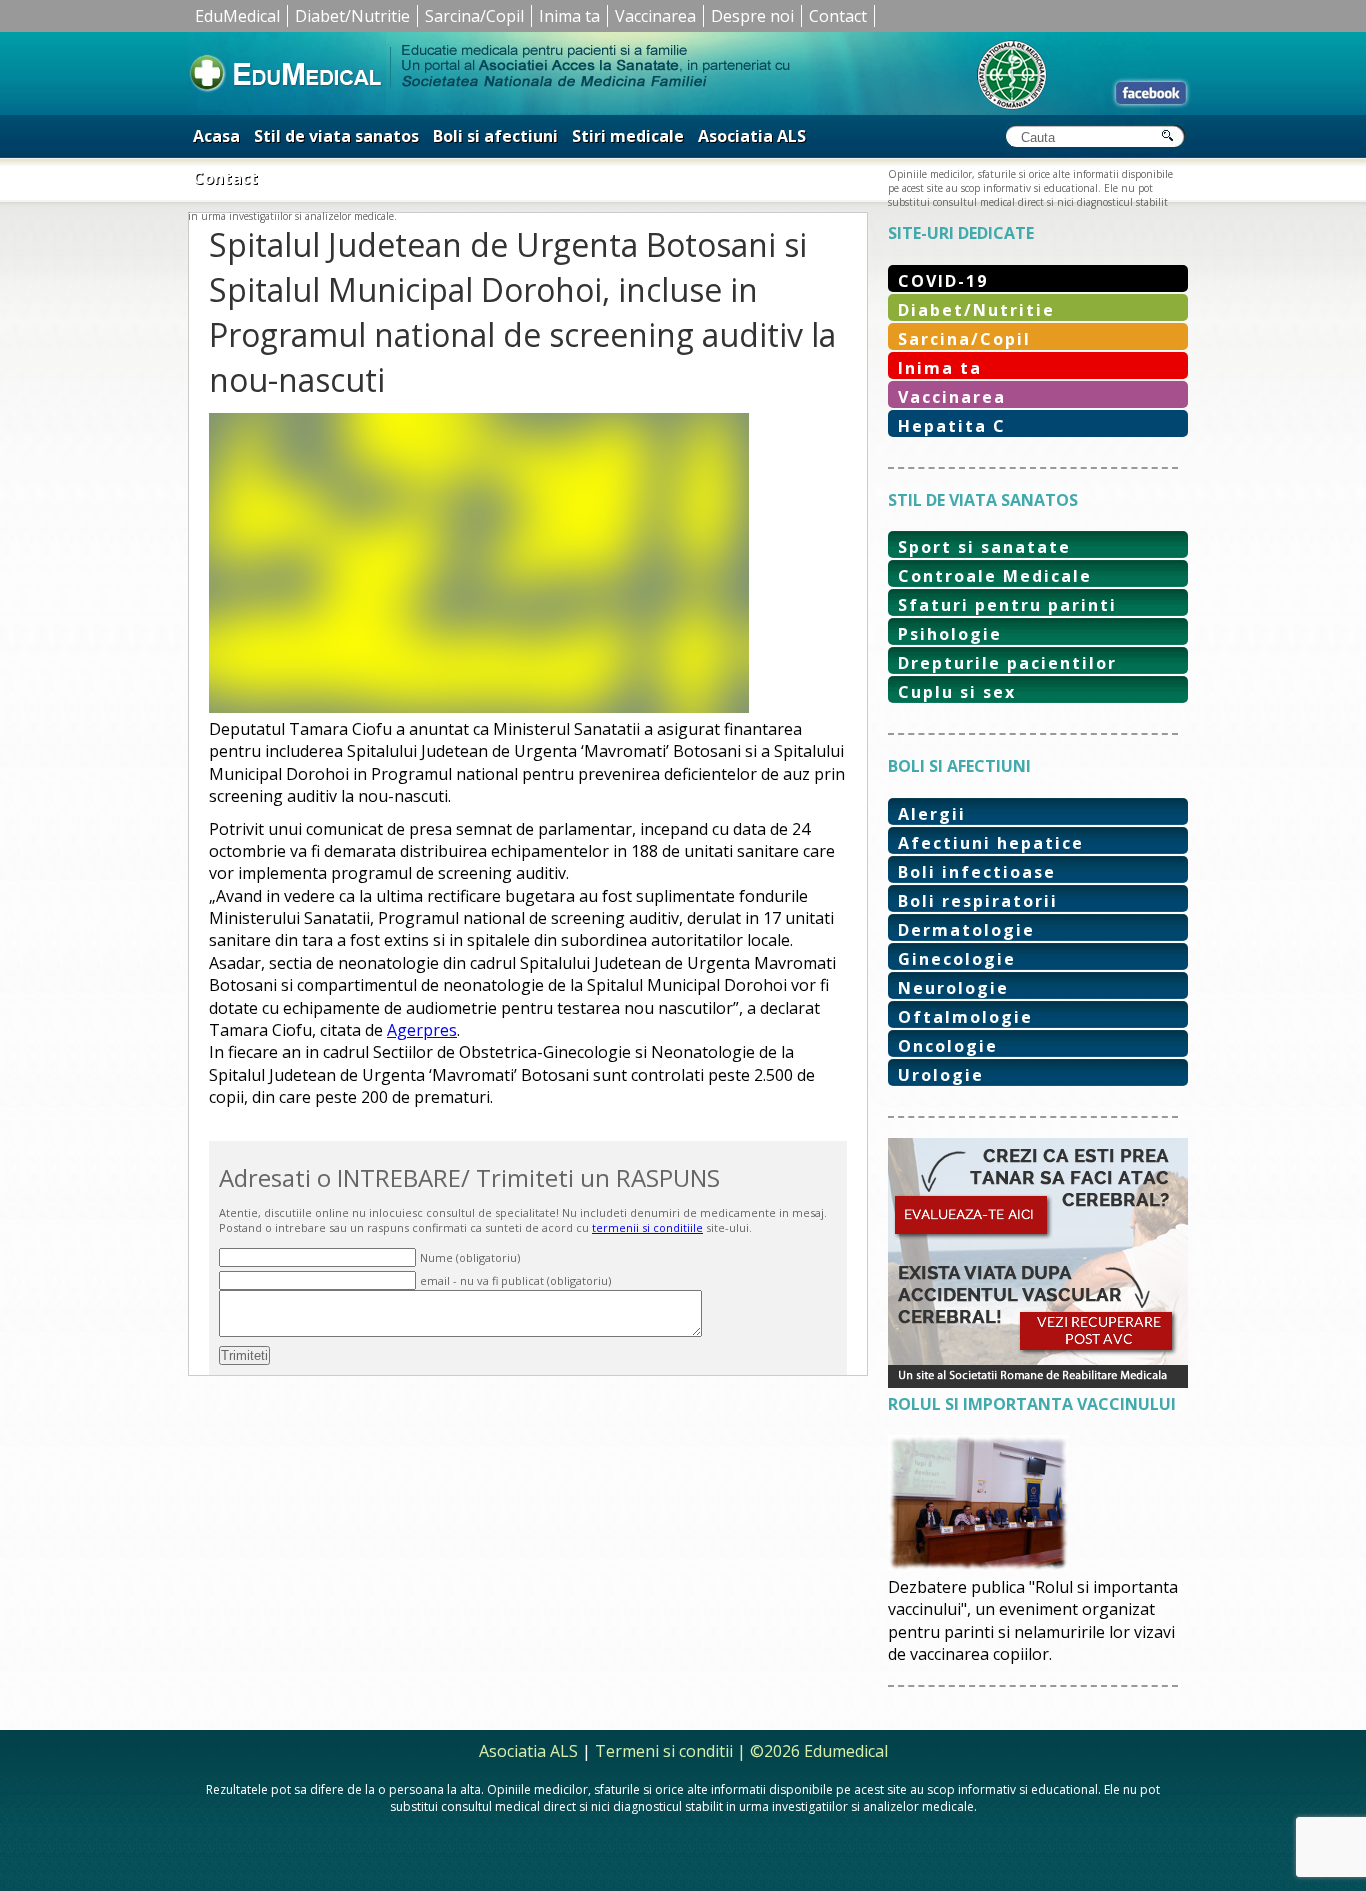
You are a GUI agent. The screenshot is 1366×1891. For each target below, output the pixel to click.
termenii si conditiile (647, 1227)
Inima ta (569, 16)
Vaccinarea (655, 16)
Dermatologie (966, 930)
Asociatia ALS (752, 136)
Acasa (216, 136)
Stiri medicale (628, 136)
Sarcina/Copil (474, 16)
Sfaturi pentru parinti (1007, 605)
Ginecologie (957, 959)
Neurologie (953, 988)
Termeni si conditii (664, 1751)
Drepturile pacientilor (1007, 663)
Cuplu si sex (957, 692)
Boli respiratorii (978, 901)
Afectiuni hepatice (991, 843)
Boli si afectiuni (495, 136)
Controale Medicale (995, 576)
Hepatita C (952, 426)
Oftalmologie (965, 1017)
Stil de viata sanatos (336, 136)
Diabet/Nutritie (352, 16)
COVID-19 (943, 281)
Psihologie (950, 634)
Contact (838, 16)
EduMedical (237, 16)
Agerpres (422, 1030)
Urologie (941, 1075)
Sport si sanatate (984, 547)
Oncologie (948, 1046)
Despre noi (752, 16)
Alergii (932, 814)
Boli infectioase (977, 872)
